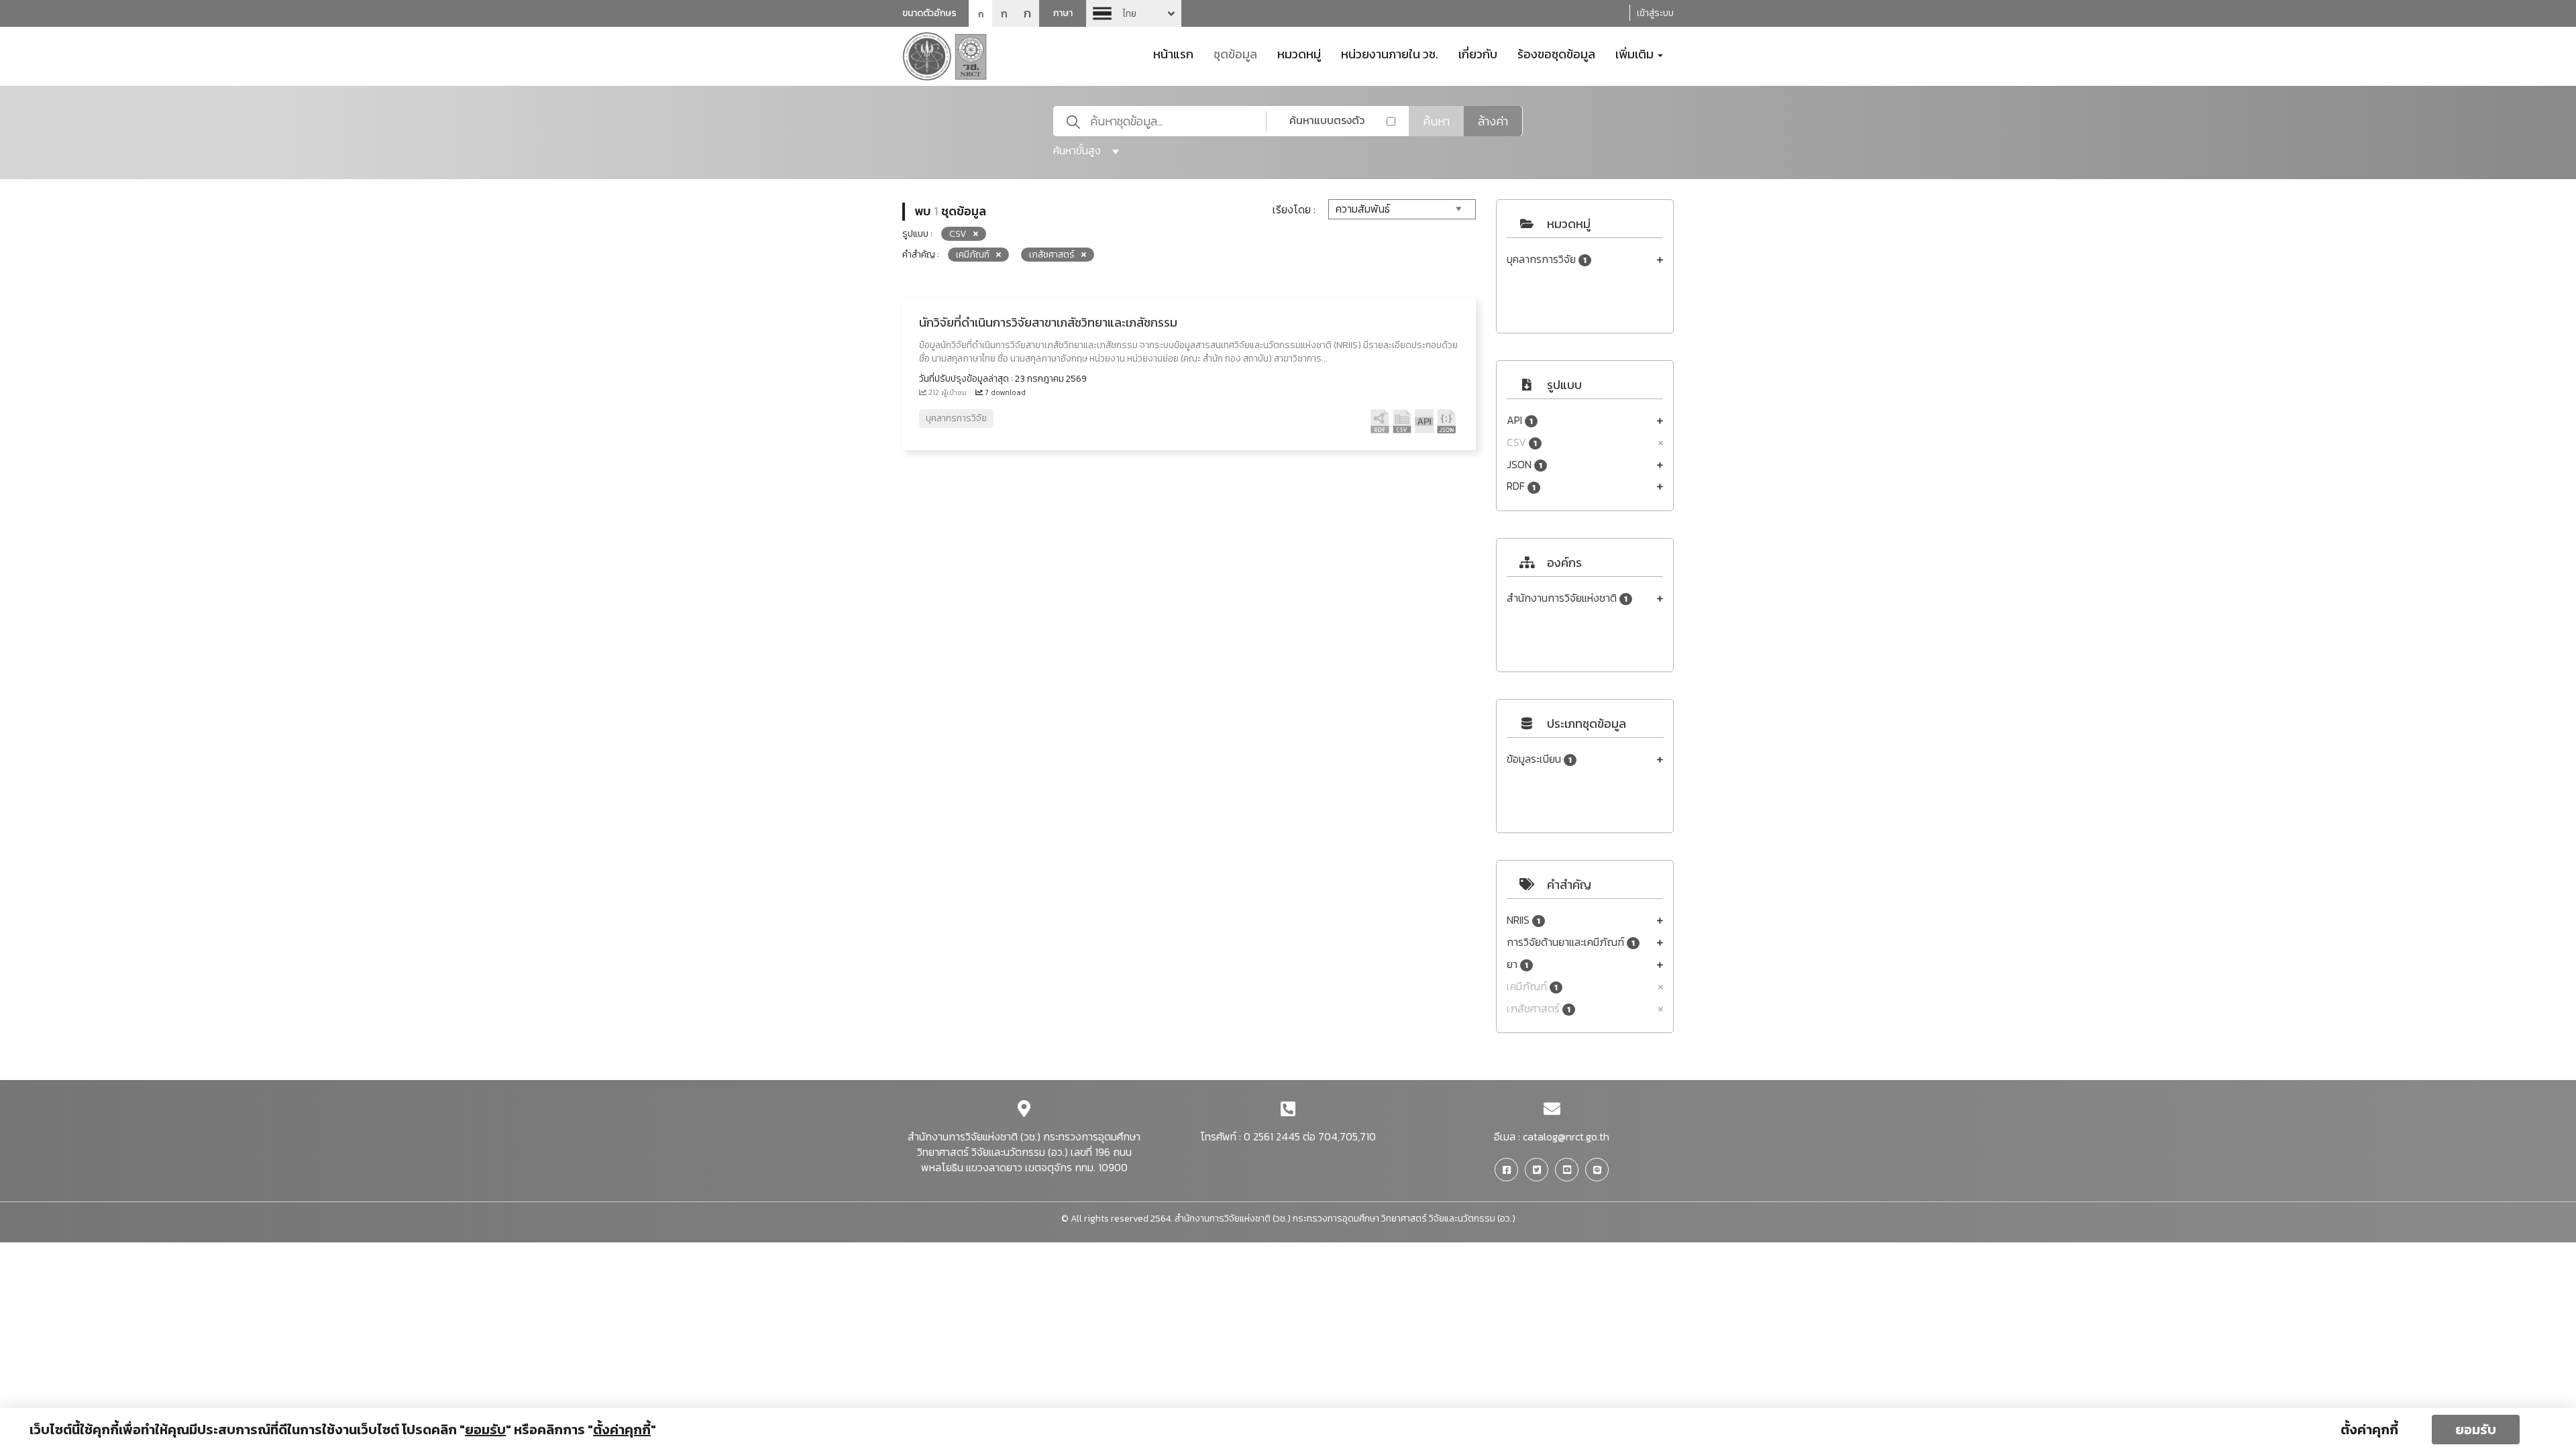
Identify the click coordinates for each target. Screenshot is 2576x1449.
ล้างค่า (1493, 121)
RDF (1521, 486)
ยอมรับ (2476, 1430)
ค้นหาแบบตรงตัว (1327, 120)
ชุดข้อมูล (1235, 53)
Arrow (1134, 13)
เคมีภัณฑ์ (1532, 986)
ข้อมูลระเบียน (1539, 759)
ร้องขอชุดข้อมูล (1556, 53)
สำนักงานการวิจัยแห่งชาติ (1567, 598)
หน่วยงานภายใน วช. (1390, 53)
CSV (1522, 442)
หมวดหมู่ (1299, 53)
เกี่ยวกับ (1478, 53)
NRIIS (1523, 920)
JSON (1524, 465)
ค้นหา (1436, 121)
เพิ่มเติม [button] (1636, 53)
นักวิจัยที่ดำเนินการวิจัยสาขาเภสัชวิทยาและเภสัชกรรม (1048, 322)
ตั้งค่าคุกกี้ (2369, 1430)
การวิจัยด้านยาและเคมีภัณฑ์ (1571, 942)
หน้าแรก (1173, 53)
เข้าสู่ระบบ (1655, 13)
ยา (1517, 964)
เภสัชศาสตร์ (1539, 1009)
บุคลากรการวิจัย (1547, 259)
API (1520, 420)
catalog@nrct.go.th (1566, 1136)
